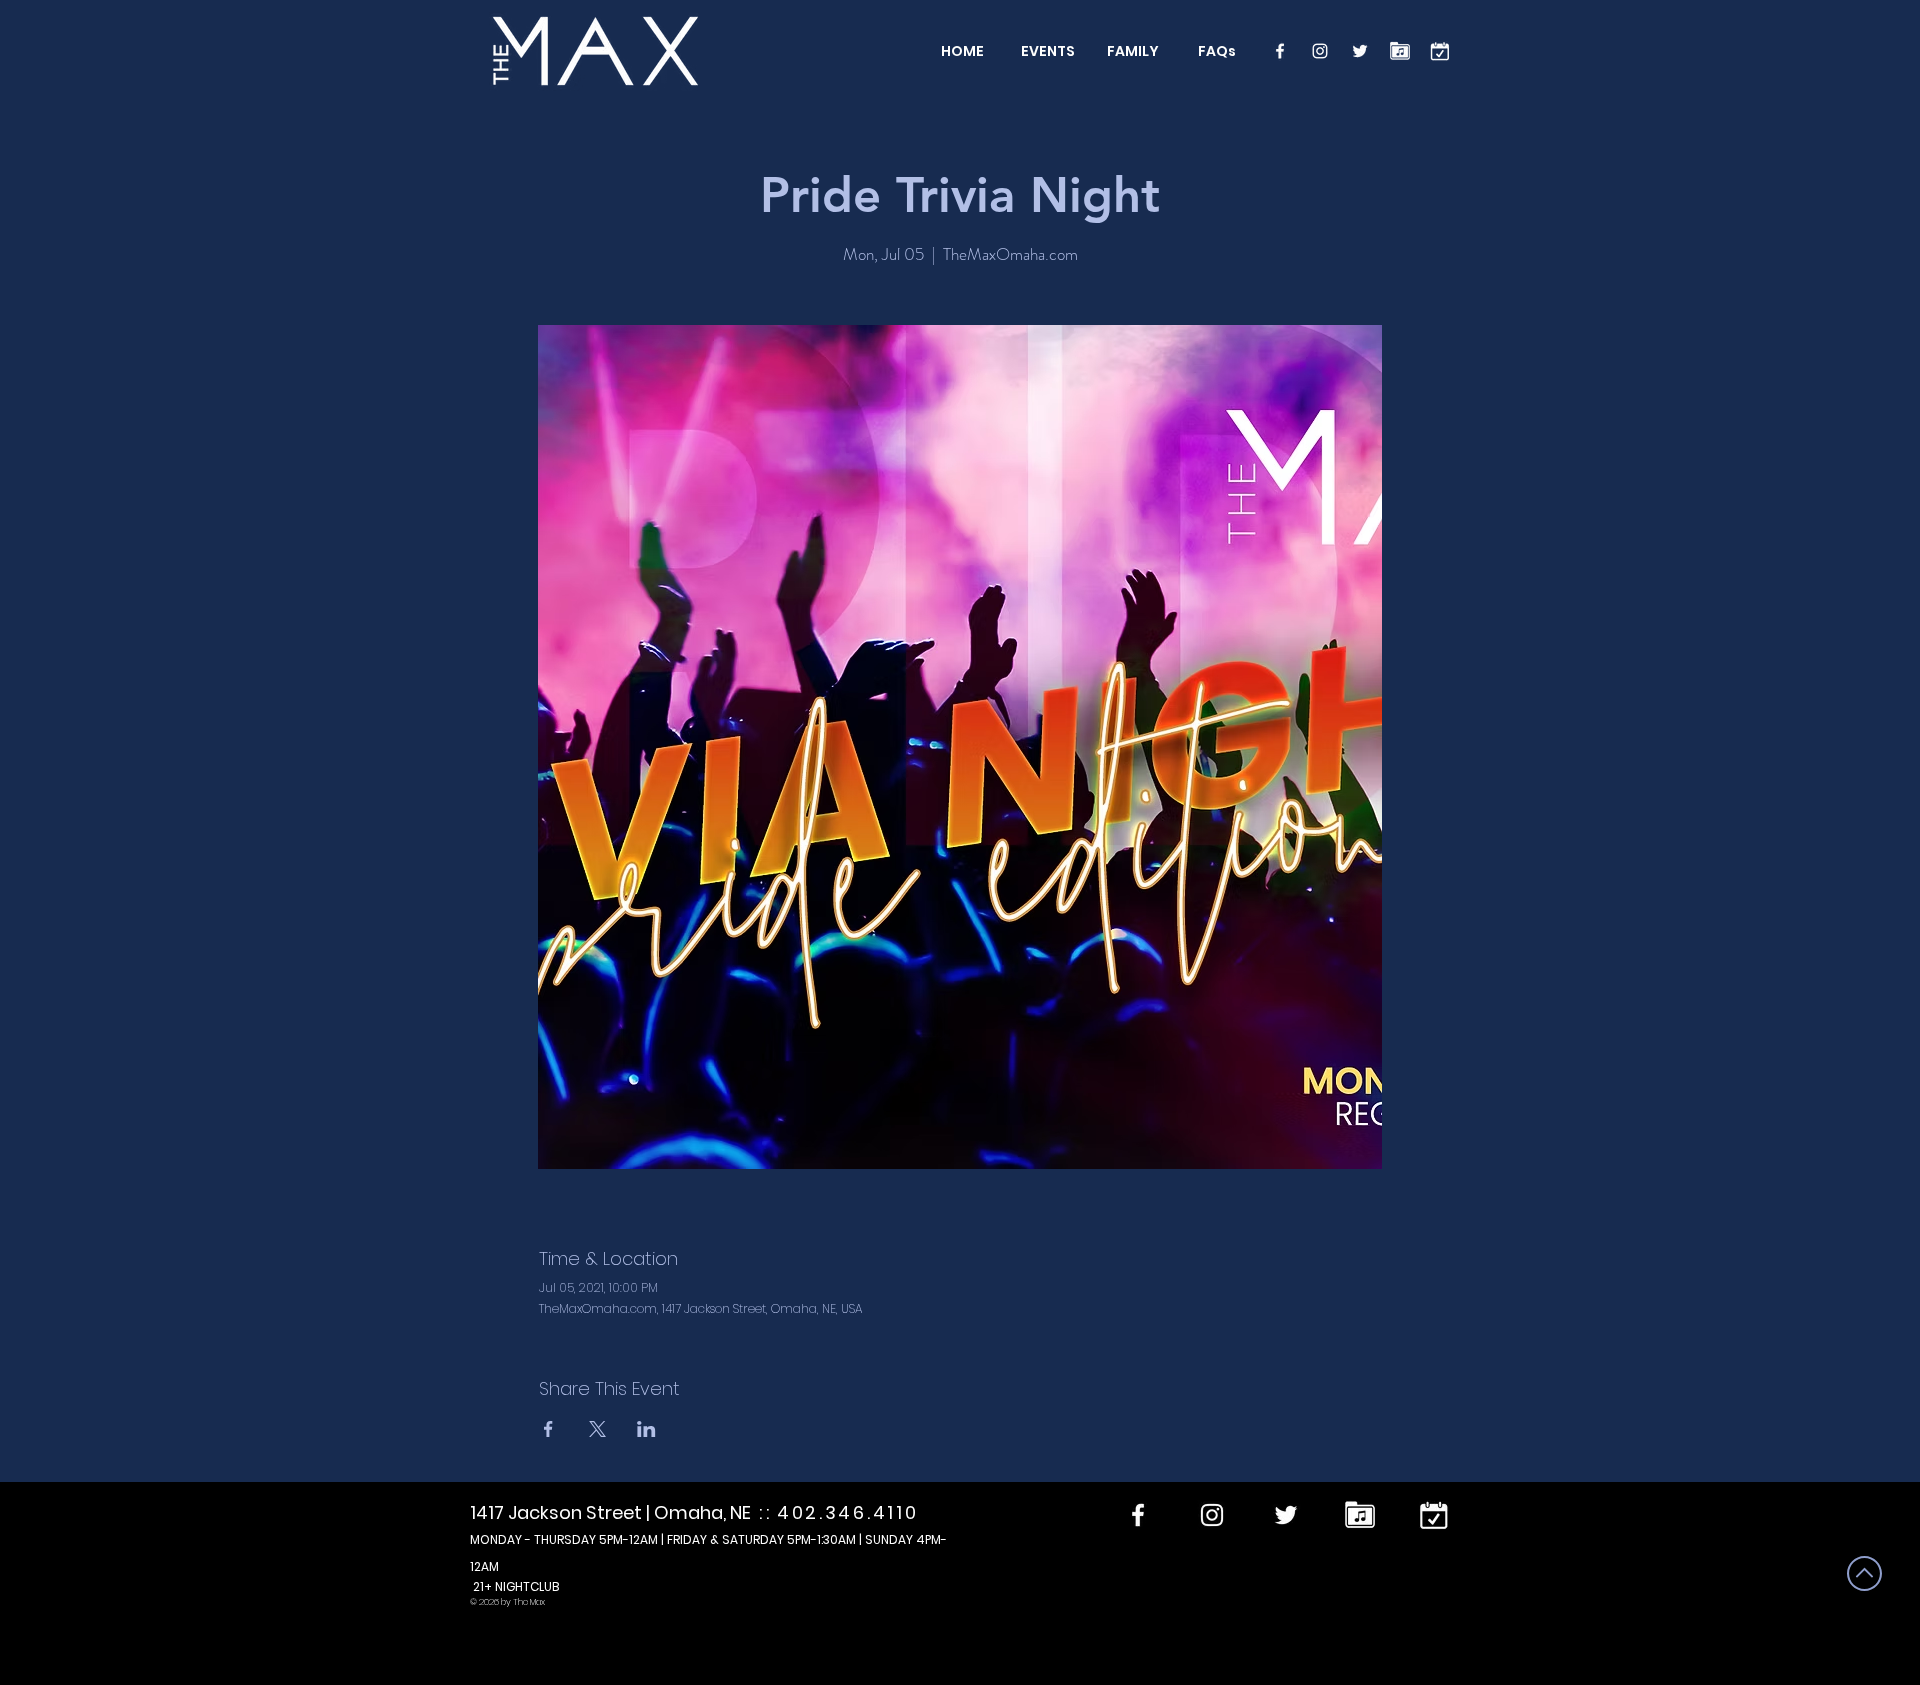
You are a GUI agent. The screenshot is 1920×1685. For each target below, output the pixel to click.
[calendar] (1440, 51)
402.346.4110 (847, 1512)
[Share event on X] (597, 1429)
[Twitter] (1360, 51)
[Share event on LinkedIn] (646, 1429)
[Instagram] (1320, 51)
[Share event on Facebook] (548, 1429)
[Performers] (1400, 51)
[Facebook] (1280, 51)
